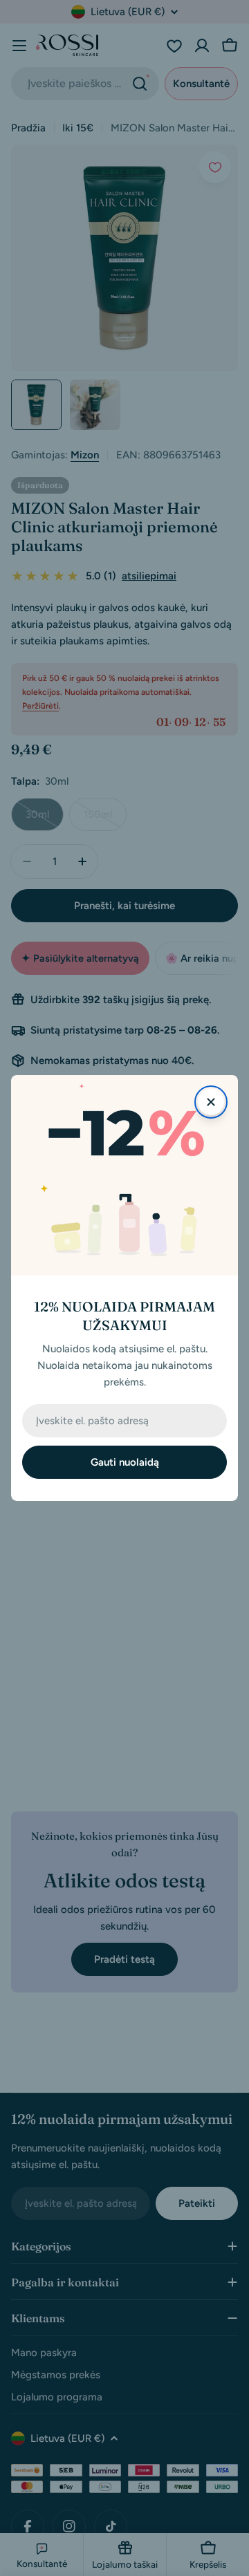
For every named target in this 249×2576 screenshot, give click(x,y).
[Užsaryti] (211, 1102)
